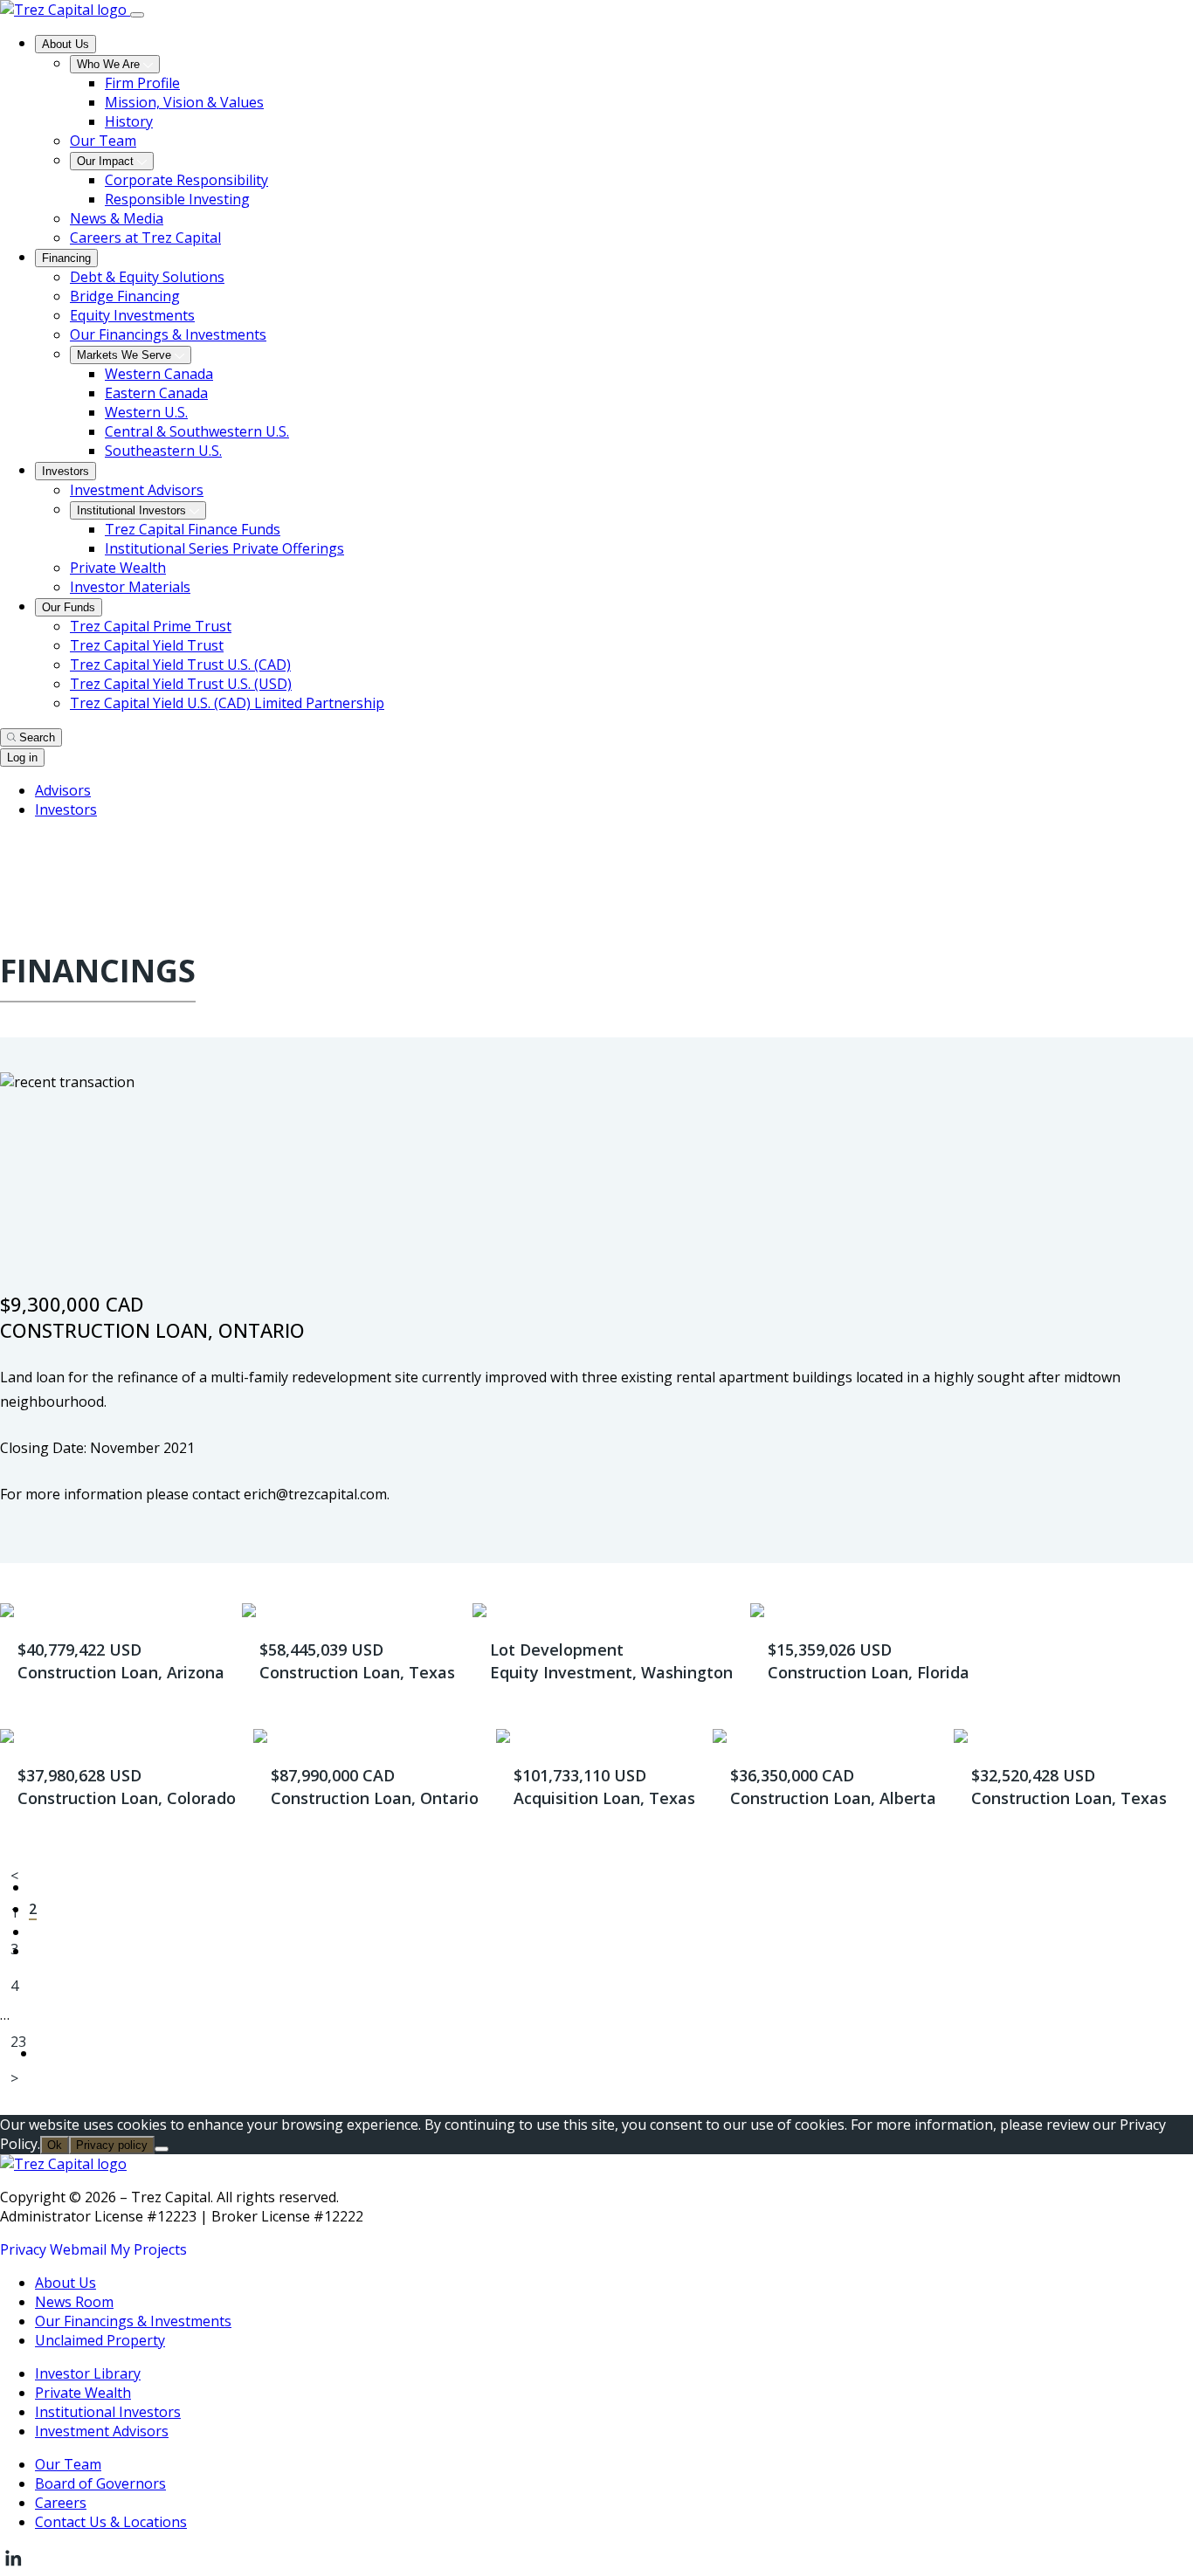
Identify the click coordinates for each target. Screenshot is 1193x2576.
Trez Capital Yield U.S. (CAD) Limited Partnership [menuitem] (227, 703)
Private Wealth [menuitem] (118, 568)
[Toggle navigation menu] (137, 15)
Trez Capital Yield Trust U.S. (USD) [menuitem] (181, 684)
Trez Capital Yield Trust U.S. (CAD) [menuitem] (180, 665)
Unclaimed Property (100, 2340)
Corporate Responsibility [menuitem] (186, 180)
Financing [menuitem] (66, 258)
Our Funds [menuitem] (69, 607)
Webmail (78, 2249)
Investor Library (88, 2373)
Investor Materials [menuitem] (130, 587)
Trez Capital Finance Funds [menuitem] (193, 529)
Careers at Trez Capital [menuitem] (145, 238)
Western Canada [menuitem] (159, 374)
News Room (74, 2302)
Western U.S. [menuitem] (146, 412)
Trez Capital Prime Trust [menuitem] (151, 626)
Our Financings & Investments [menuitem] (168, 334)
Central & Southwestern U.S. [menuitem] (197, 431)
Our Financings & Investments (133, 2321)
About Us (66, 2283)
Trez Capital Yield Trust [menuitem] (147, 645)
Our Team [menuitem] (103, 141)
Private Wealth (83, 2393)
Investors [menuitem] (66, 471)
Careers (61, 2503)
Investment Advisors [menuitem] (137, 490)
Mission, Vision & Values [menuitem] (184, 102)
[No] (162, 2149)
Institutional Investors (108, 2412)
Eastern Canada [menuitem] (156, 393)
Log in (22, 758)
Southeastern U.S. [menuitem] (163, 451)
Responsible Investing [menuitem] (177, 199)
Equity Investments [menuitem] (132, 315)
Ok (55, 2145)
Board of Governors (100, 2483)
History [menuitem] (129, 121)
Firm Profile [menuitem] (142, 83)
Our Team (68, 2464)
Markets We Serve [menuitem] (126, 355)
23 (18, 2042)
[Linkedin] (13, 2566)
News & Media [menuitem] (117, 218)
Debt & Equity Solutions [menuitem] (147, 277)
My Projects (148, 2249)
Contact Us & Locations (111, 2522)
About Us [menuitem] (66, 44)
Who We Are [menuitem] (110, 64)
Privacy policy (112, 2145)
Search (37, 737)
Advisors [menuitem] (63, 790)
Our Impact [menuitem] (107, 161)
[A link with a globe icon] (10, 849)
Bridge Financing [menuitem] (125, 296)
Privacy (23, 2249)
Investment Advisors (102, 2431)
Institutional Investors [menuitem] (133, 510)
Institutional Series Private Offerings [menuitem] (224, 548)
